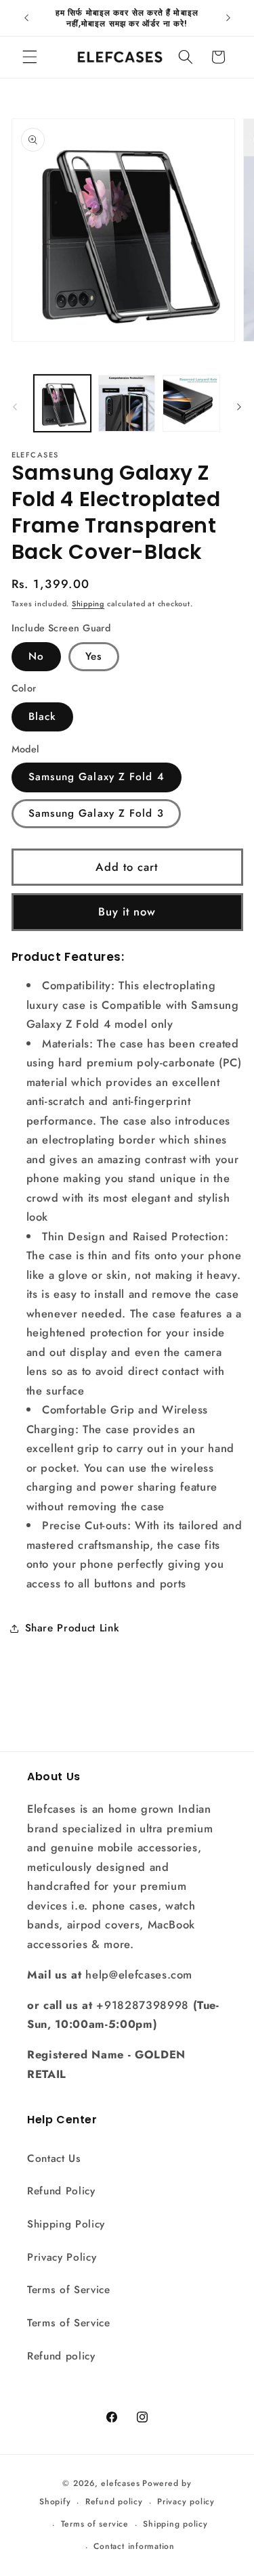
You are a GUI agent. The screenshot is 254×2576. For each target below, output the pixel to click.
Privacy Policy (62, 2257)
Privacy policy (186, 2502)
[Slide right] (239, 407)
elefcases (120, 2483)
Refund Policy (61, 2191)
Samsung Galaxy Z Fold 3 (96, 813)
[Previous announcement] (26, 18)
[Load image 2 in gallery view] (127, 403)
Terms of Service (69, 2290)
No (36, 656)
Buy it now (127, 911)
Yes (94, 656)
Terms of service (95, 2524)
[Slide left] (15, 407)
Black (43, 717)
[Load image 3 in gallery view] (191, 403)
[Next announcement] (228, 18)
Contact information (134, 2546)
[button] (30, 57)
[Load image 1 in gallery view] (62, 403)
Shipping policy (175, 2524)
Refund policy (61, 2356)
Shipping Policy (66, 2224)
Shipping (88, 604)
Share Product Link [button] (72, 1628)
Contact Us (54, 2159)
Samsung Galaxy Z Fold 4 (97, 777)
